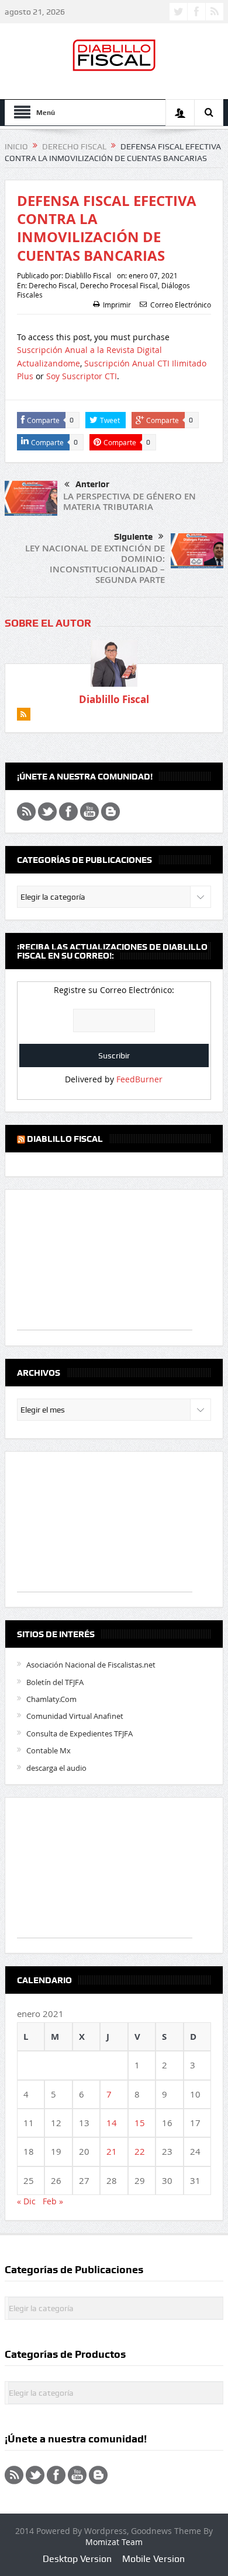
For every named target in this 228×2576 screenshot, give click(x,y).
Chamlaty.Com (51, 1699)
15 (140, 2123)
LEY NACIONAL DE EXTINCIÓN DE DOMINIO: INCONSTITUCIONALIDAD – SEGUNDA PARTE (95, 564)
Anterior (92, 484)
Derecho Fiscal (53, 285)
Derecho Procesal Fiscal (119, 285)
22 (140, 2151)
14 (112, 2123)
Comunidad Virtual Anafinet (75, 1716)
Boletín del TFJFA (55, 1682)
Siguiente (133, 537)
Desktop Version (77, 2559)
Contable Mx (49, 1750)
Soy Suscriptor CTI (82, 376)
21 (112, 2151)
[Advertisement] (105, 1266)
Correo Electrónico (181, 305)
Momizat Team (114, 2542)
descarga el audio (56, 1768)
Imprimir (117, 305)
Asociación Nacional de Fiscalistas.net (91, 1665)
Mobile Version (153, 2559)
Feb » (53, 2201)
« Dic (26, 2201)
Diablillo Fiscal (88, 275)
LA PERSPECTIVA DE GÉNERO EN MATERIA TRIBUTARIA (129, 501)
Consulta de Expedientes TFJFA (80, 1733)
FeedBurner (139, 1079)
